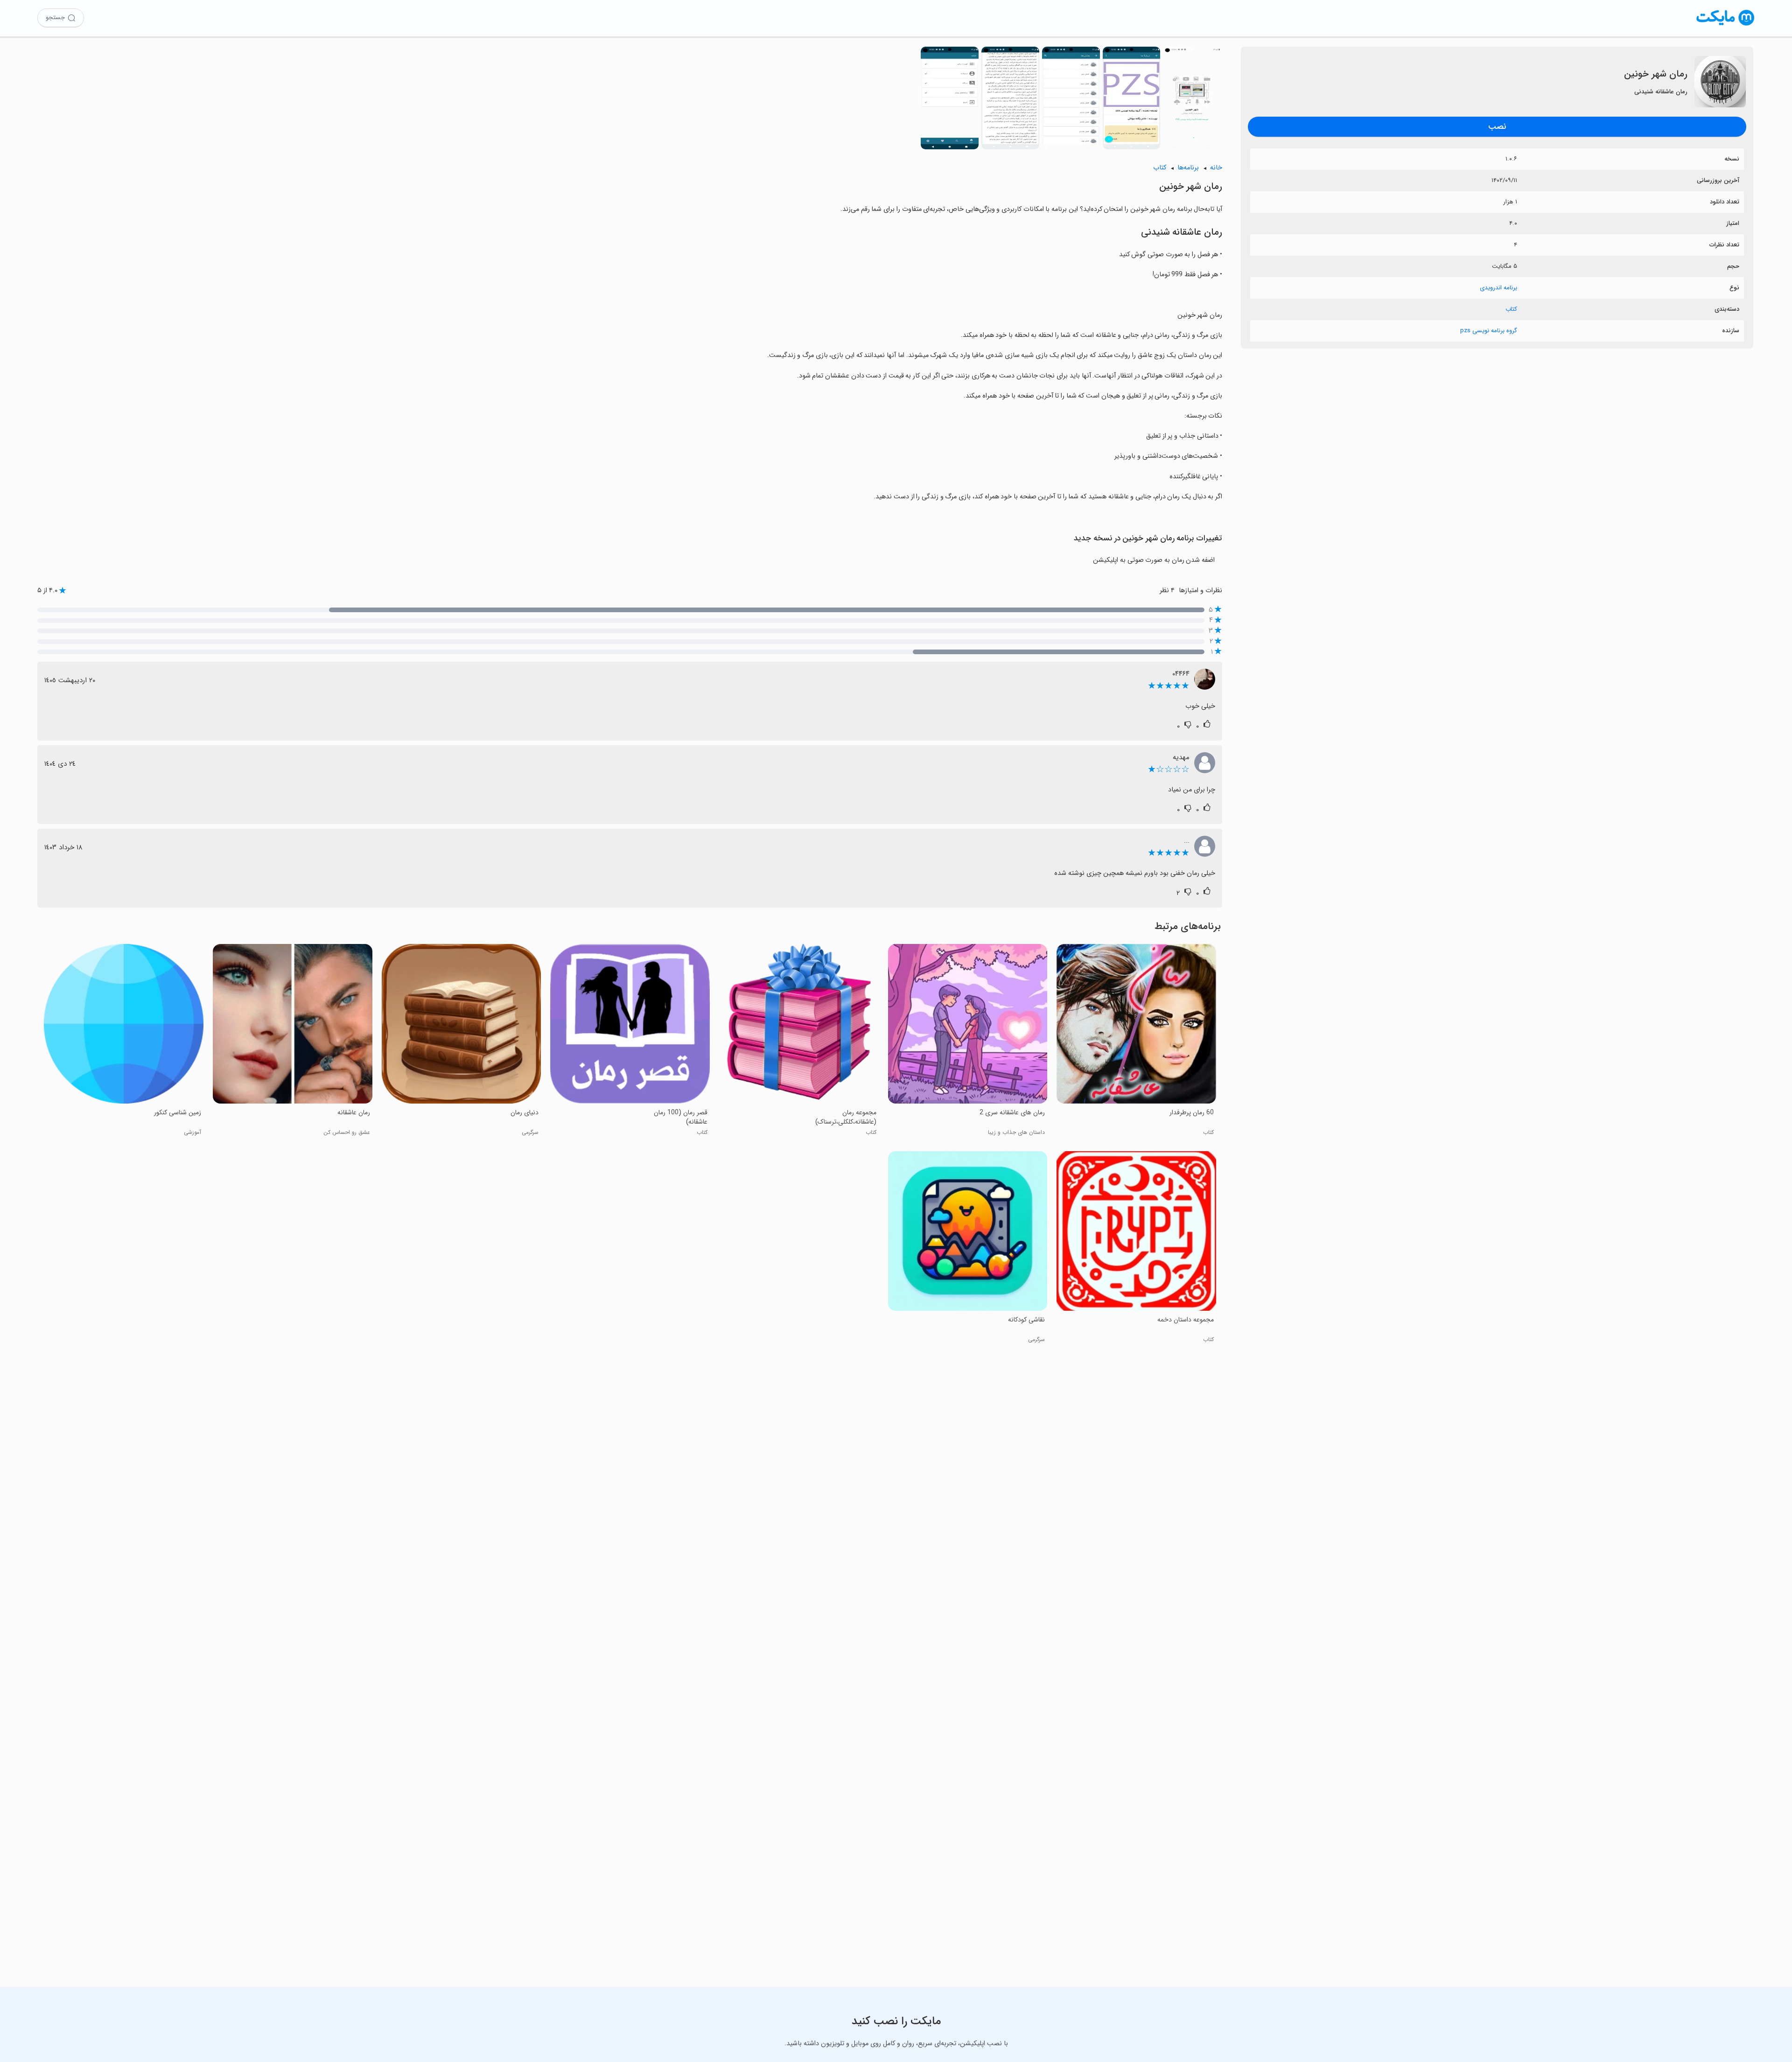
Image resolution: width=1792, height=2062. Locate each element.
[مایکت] (1725, 25)
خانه (1216, 168)
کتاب (1511, 309)
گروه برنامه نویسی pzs (1489, 331)
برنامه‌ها (1188, 168)
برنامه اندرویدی (1498, 288)
